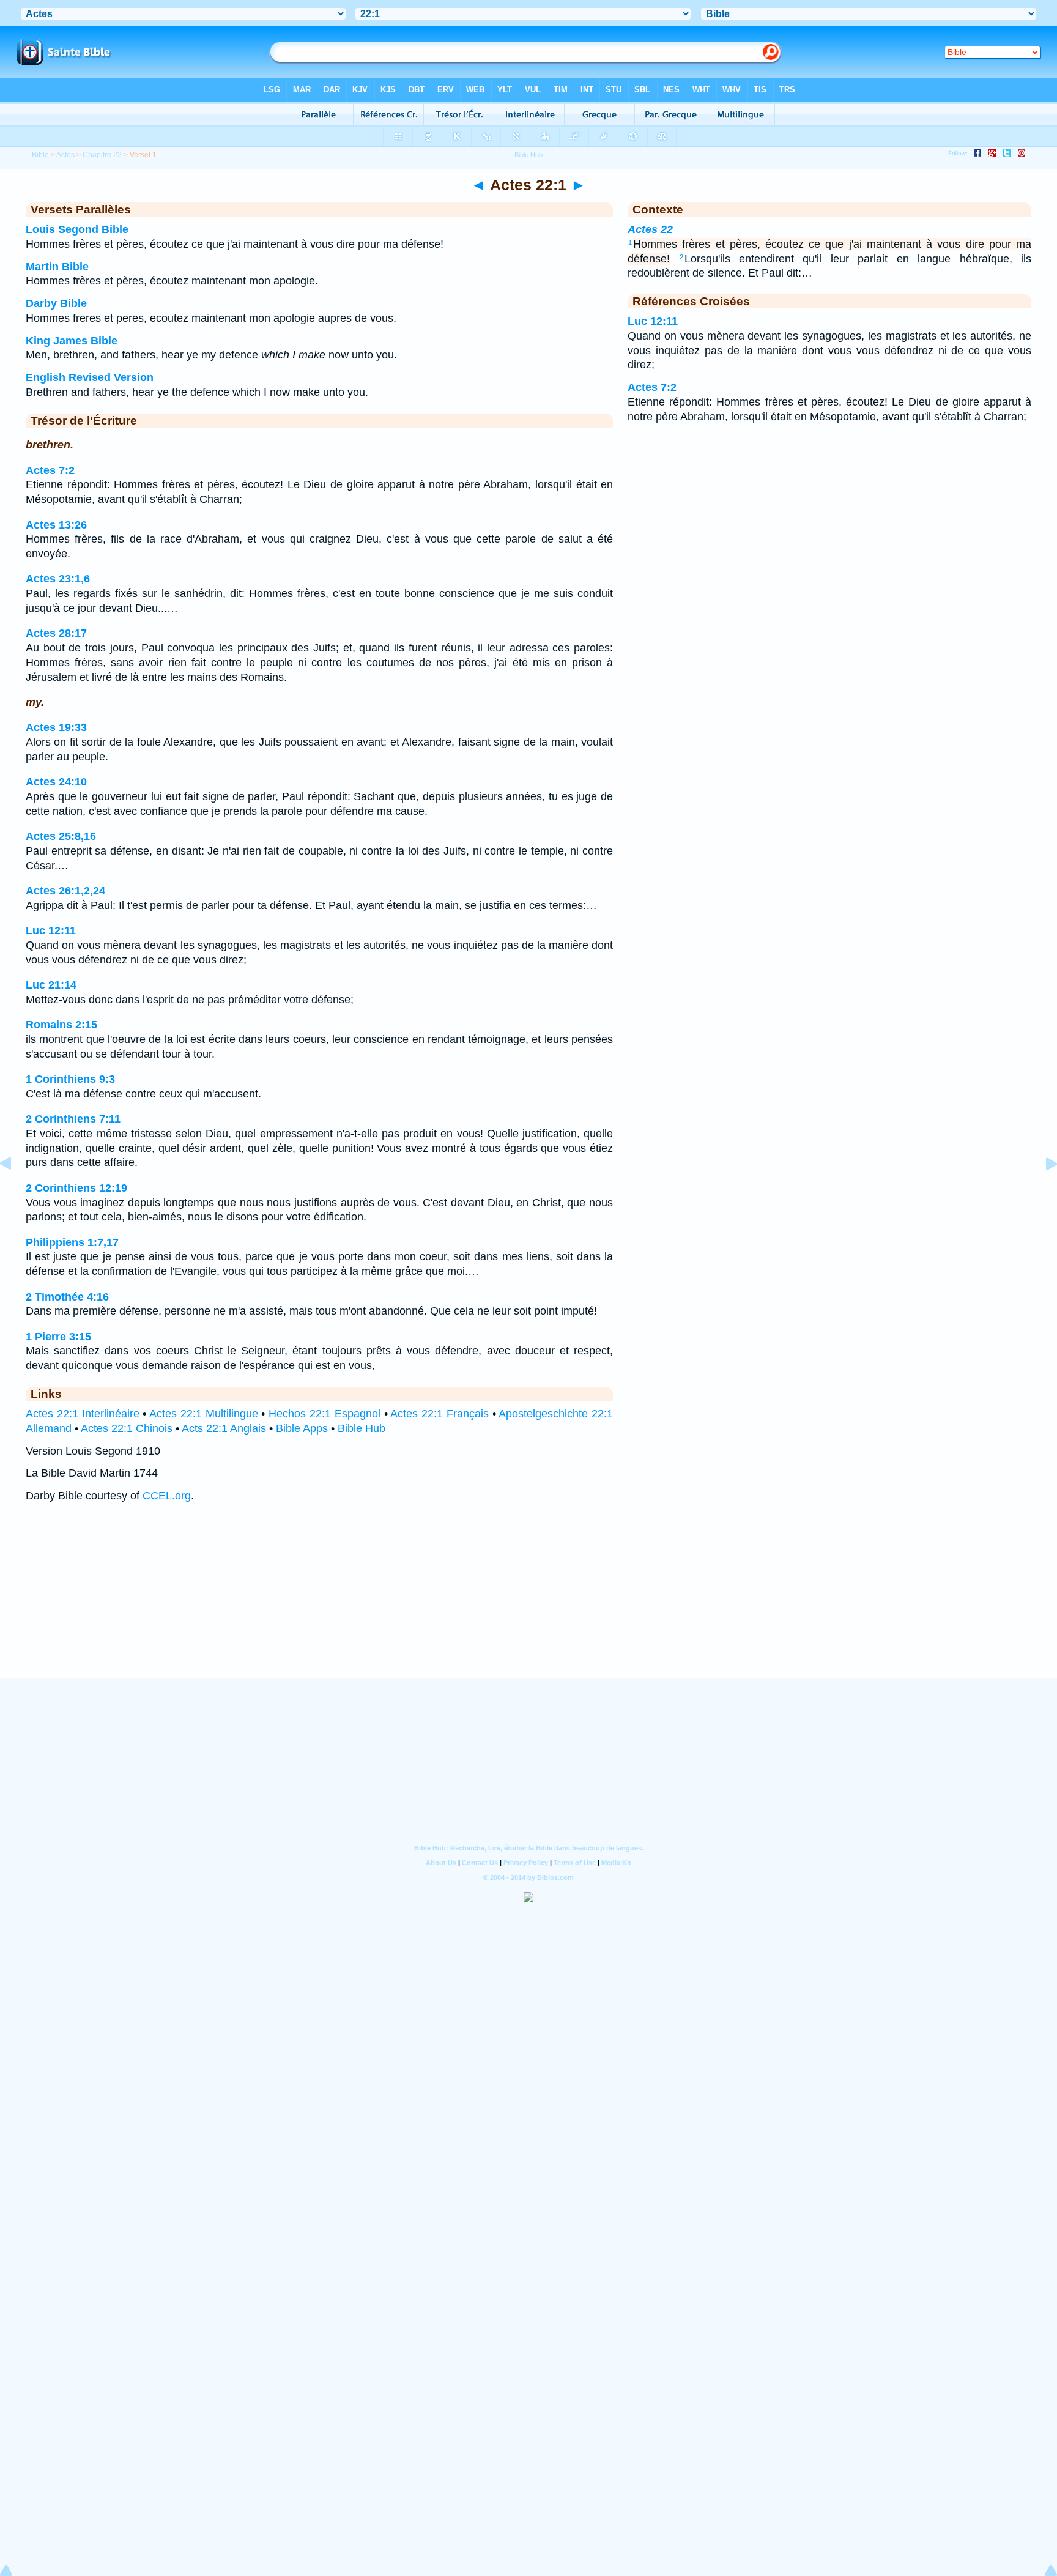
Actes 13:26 (56, 525)
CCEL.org (167, 1496)
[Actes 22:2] (1042, 1191)
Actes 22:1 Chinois (127, 1428)
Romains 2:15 (61, 1025)
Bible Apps (302, 1428)
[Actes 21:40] (15, 1191)
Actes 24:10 (56, 782)
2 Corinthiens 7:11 (73, 1119)
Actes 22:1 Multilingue (204, 1414)
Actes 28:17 (56, 633)
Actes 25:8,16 (61, 836)
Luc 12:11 (51, 930)
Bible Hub (362, 1428)
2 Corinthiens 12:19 (76, 1188)
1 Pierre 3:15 (58, 1337)
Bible (40, 155)
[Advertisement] (528, 1602)
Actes (65, 155)
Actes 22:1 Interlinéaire (83, 1414)
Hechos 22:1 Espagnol (325, 1414)
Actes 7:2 (50, 470)
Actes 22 (650, 229)
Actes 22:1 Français (439, 1414)
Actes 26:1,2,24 (65, 891)
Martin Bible (57, 267)
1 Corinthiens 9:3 (70, 1079)
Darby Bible (56, 303)
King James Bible (72, 341)
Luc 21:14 (51, 985)
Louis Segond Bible (77, 229)
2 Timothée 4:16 (67, 1297)
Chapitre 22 (102, 155)
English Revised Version (90, 377)
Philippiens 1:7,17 (72, 1242)
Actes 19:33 (56, 727)
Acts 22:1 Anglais (224, 1428)
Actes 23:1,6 (58, 579)
